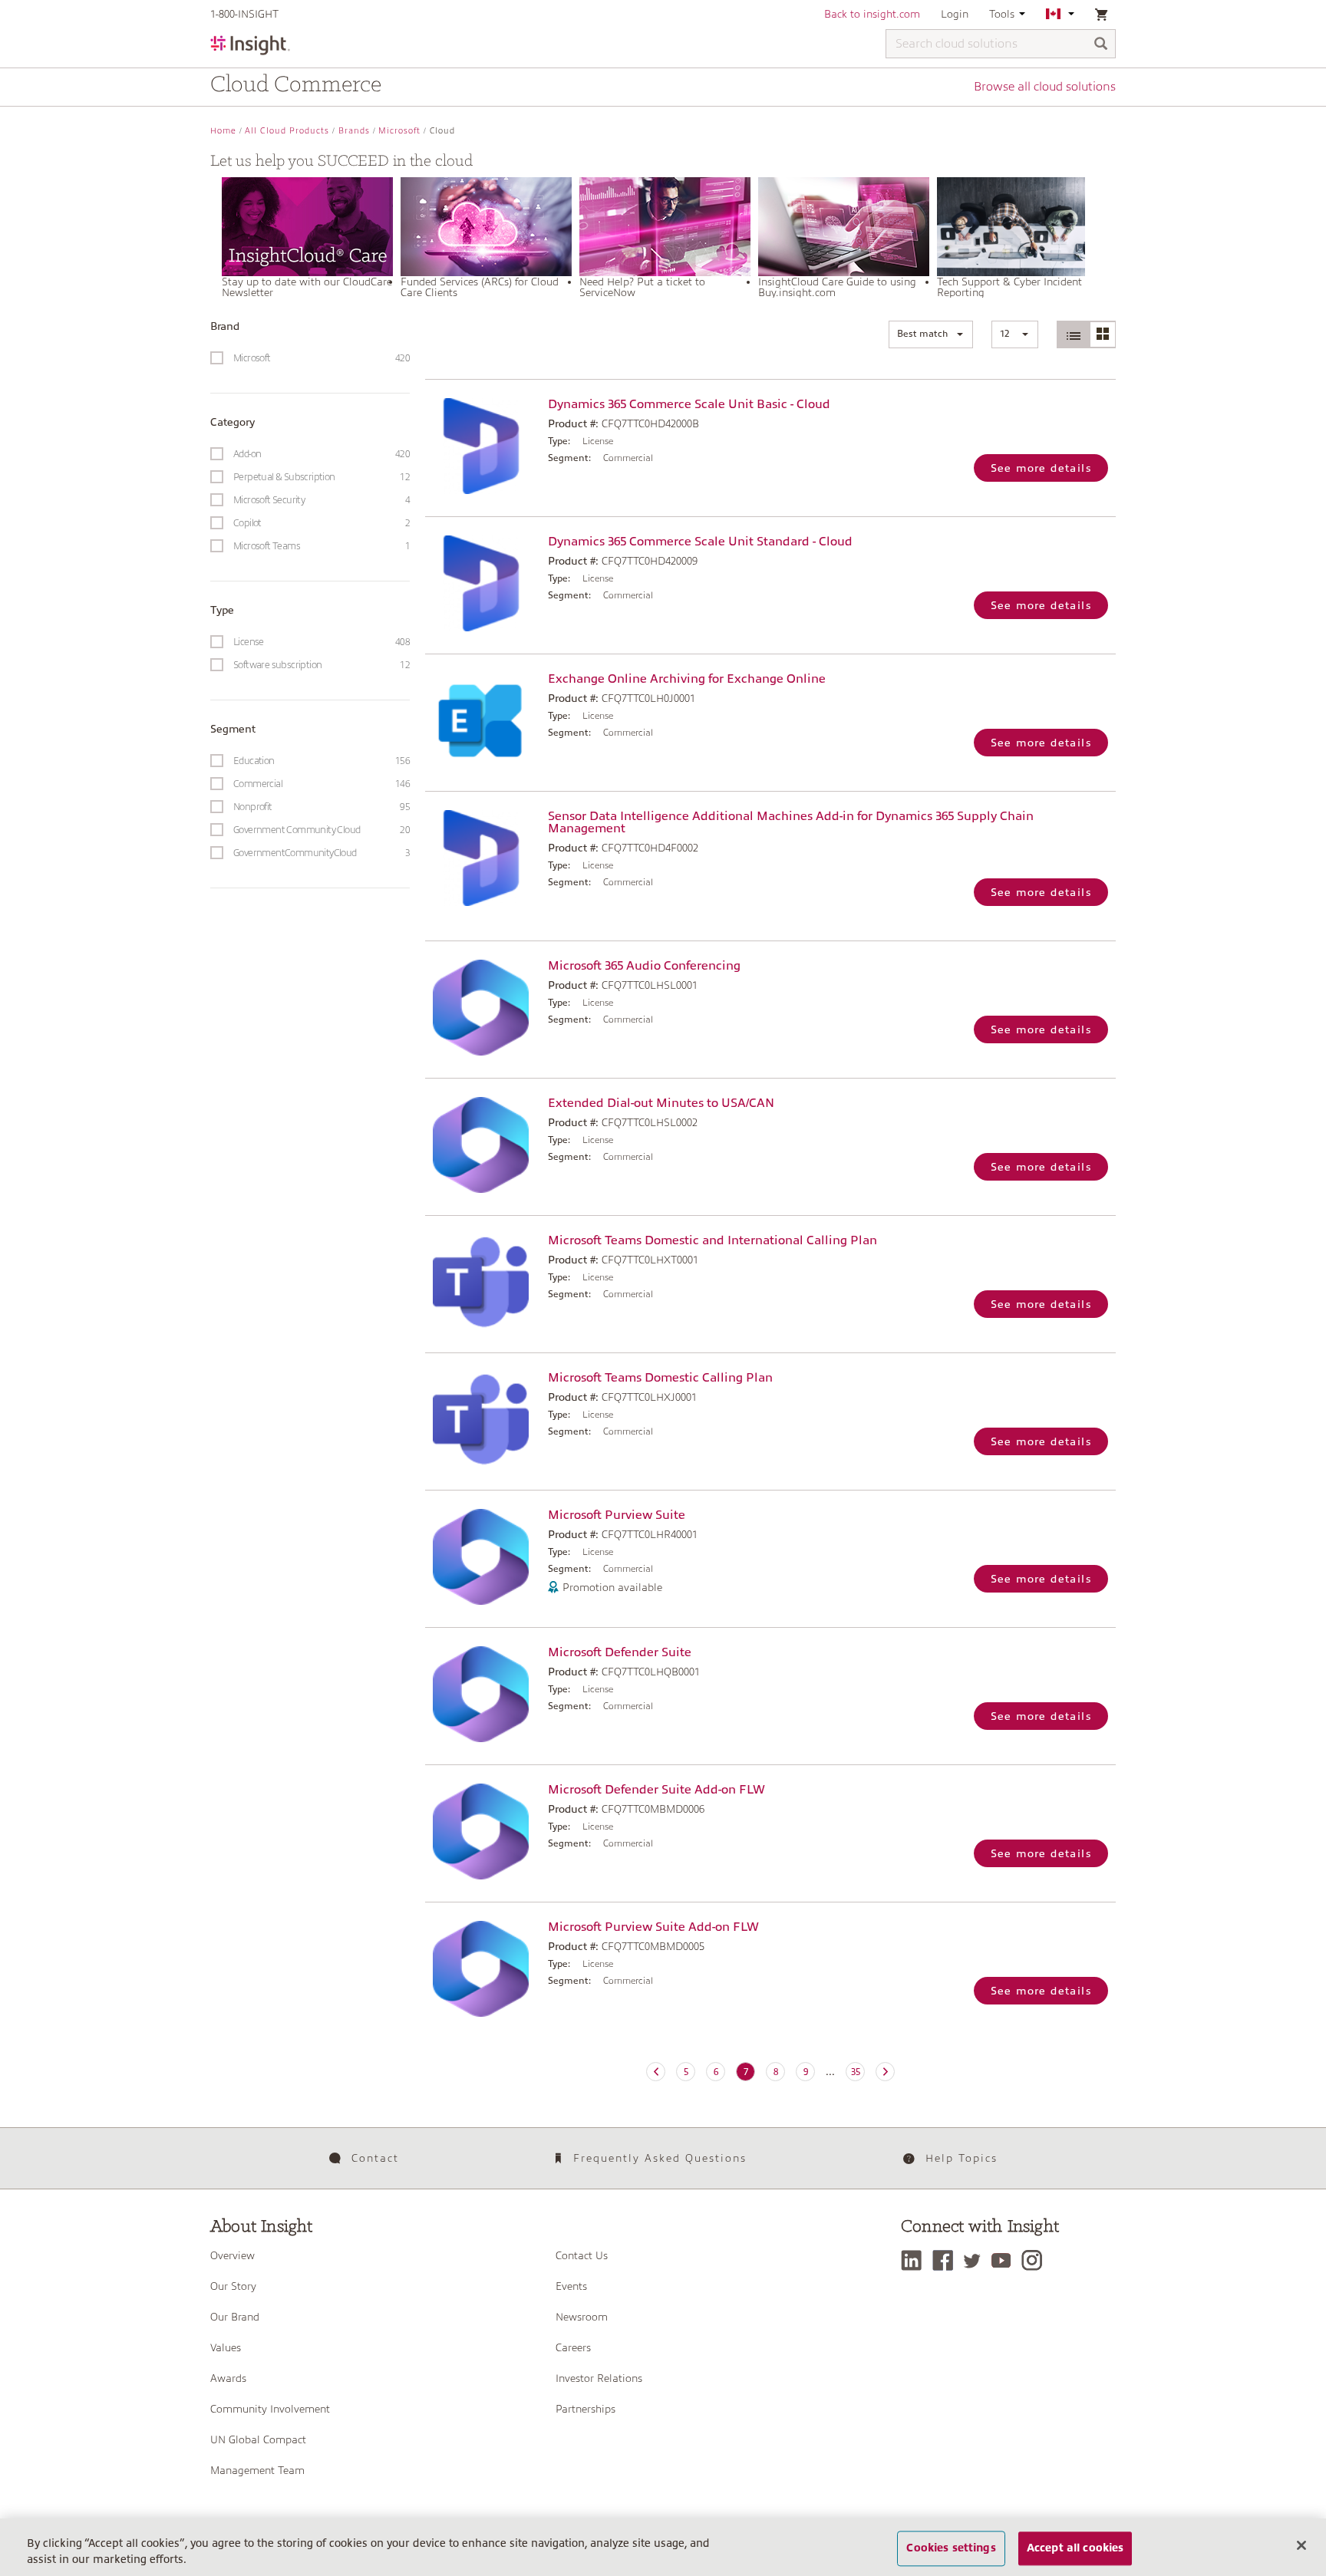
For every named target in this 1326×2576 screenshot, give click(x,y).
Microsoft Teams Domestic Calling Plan (660, 1378)
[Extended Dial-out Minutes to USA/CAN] (483, 1145)
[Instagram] (1036, 2260)
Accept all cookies (1075, 2548)
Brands (354, 131)
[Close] (1301, 2545)
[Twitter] (976, 2260)
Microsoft (399, 131)
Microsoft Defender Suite (620, 1652)
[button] (931, 334)
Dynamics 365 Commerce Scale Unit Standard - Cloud (700, 542)
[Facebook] (947, 2260)
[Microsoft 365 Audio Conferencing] (483, 1008)
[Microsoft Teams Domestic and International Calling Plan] (483, 1282)
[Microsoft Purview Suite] (483, 1557)
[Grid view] (1102, 334)
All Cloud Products (287, 131)
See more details (1041, 468)
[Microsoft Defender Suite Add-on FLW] (483, 1832)
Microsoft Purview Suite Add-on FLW (653, 1927)
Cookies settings (951, 2548)
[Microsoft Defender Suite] (483, 1694)
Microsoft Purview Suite (617, 1515)
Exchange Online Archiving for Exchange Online (687, 679)
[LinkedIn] (915, 2260)
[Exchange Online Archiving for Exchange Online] (483, 721)
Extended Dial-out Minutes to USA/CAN (661, 1103)
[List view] (1074, 334)
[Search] (1101, 45)
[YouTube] (1005, 2260)
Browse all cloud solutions (1045, 87)
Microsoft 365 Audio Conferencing (644, 966)
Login (955, 14)
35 (856, 2072)
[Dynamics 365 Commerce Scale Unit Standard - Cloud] (483, 583)
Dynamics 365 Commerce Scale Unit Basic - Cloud (689, 404)
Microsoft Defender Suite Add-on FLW (656, 1790)
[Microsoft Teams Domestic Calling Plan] (483, 1420)
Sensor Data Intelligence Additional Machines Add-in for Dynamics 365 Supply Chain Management (791, 822)
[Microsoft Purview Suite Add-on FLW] (483, 1969)
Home (223, 131)
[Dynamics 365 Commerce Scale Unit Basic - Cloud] (483, 446)
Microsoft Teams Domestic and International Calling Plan (712, 1240)
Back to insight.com (872, 14)
